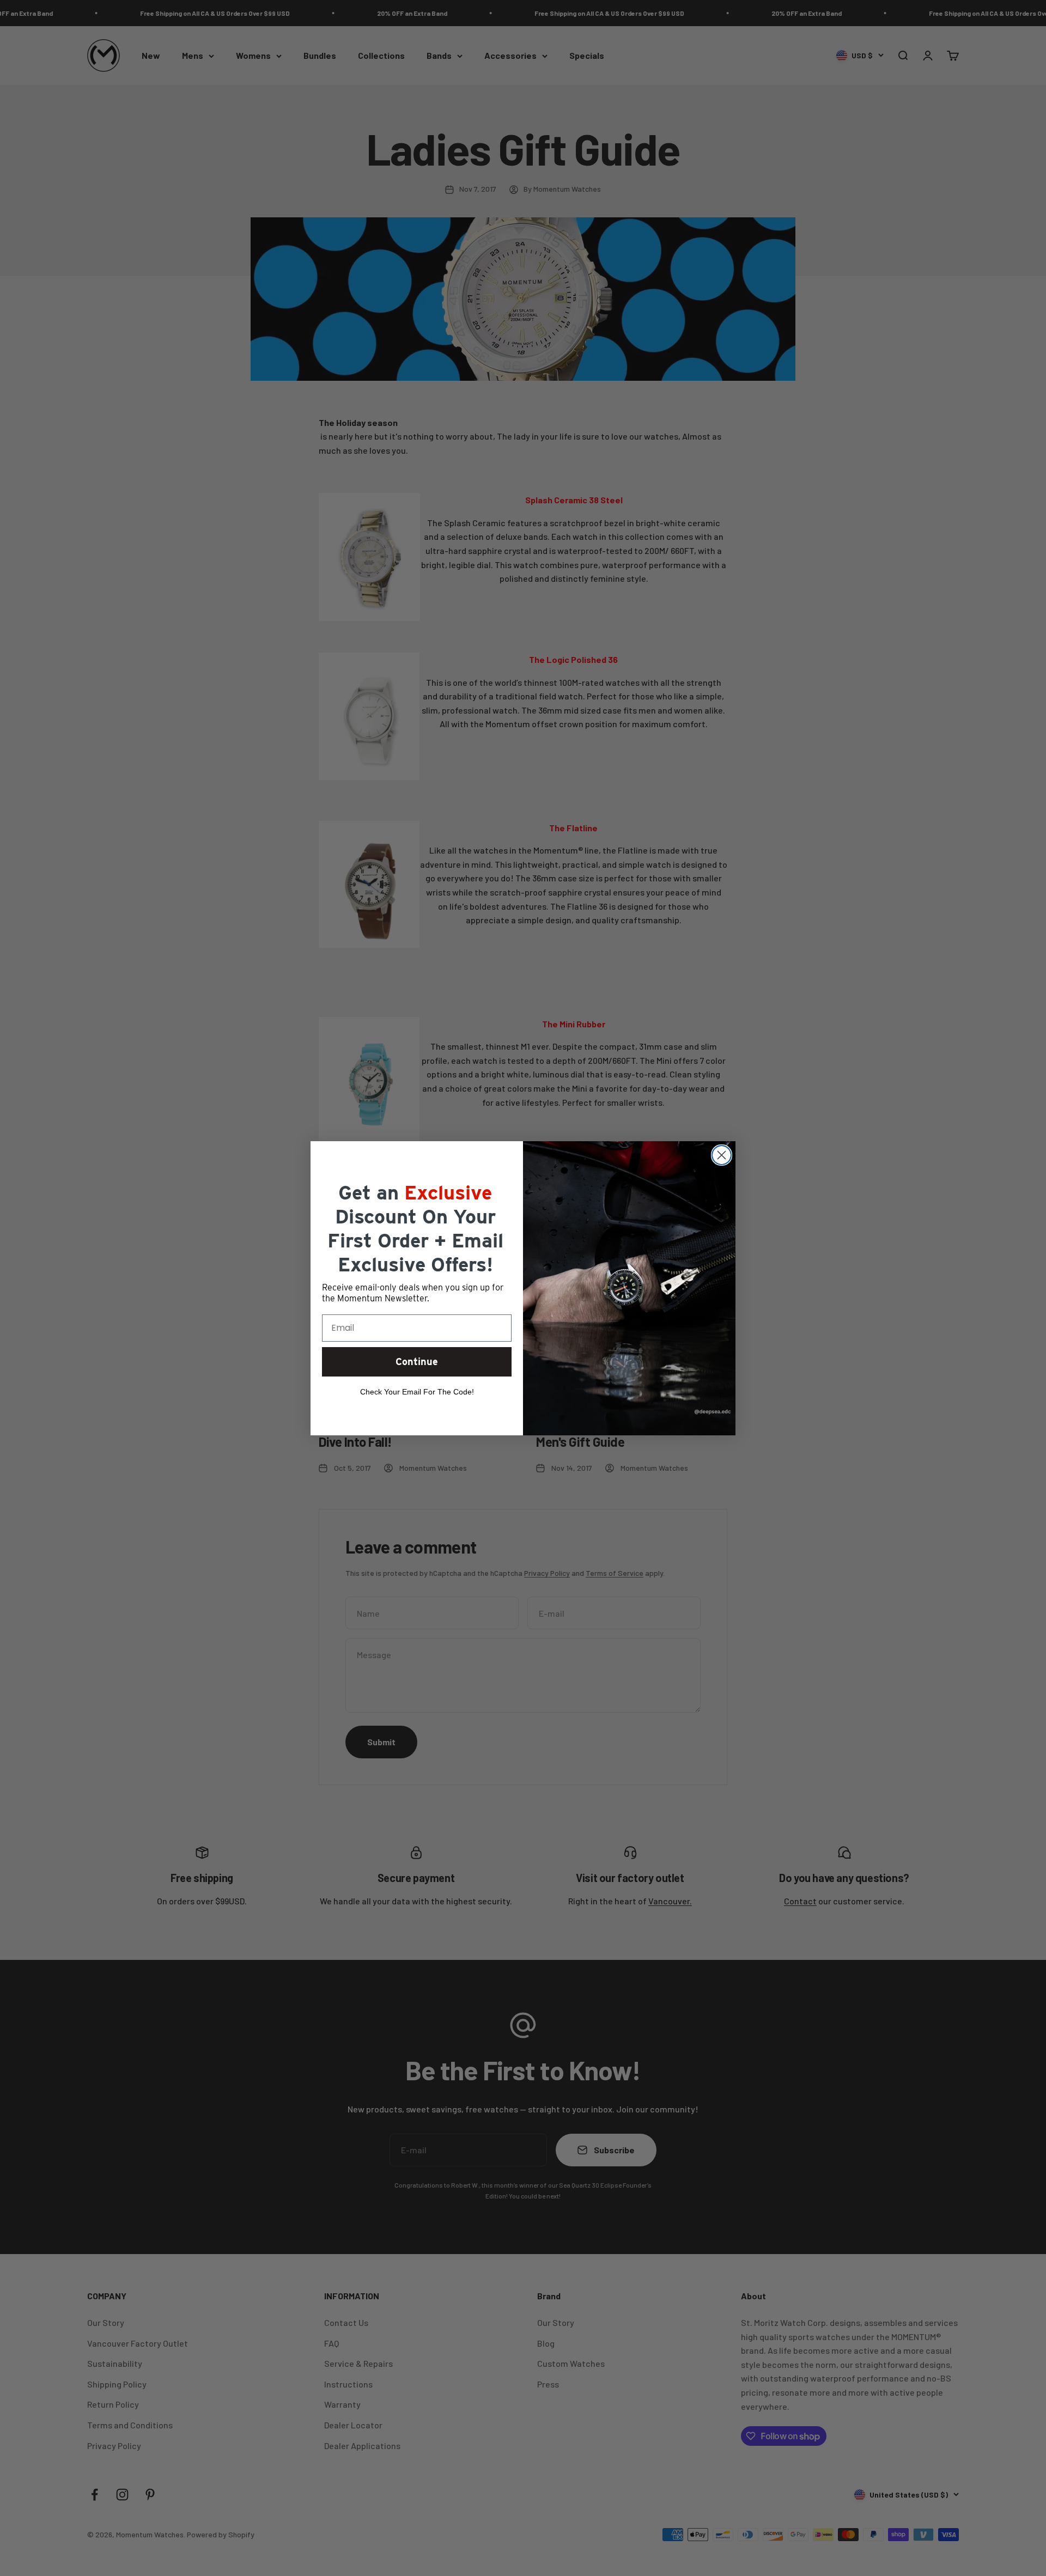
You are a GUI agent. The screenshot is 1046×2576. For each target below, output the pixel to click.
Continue (417, 1362)
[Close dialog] (722, 1155)
